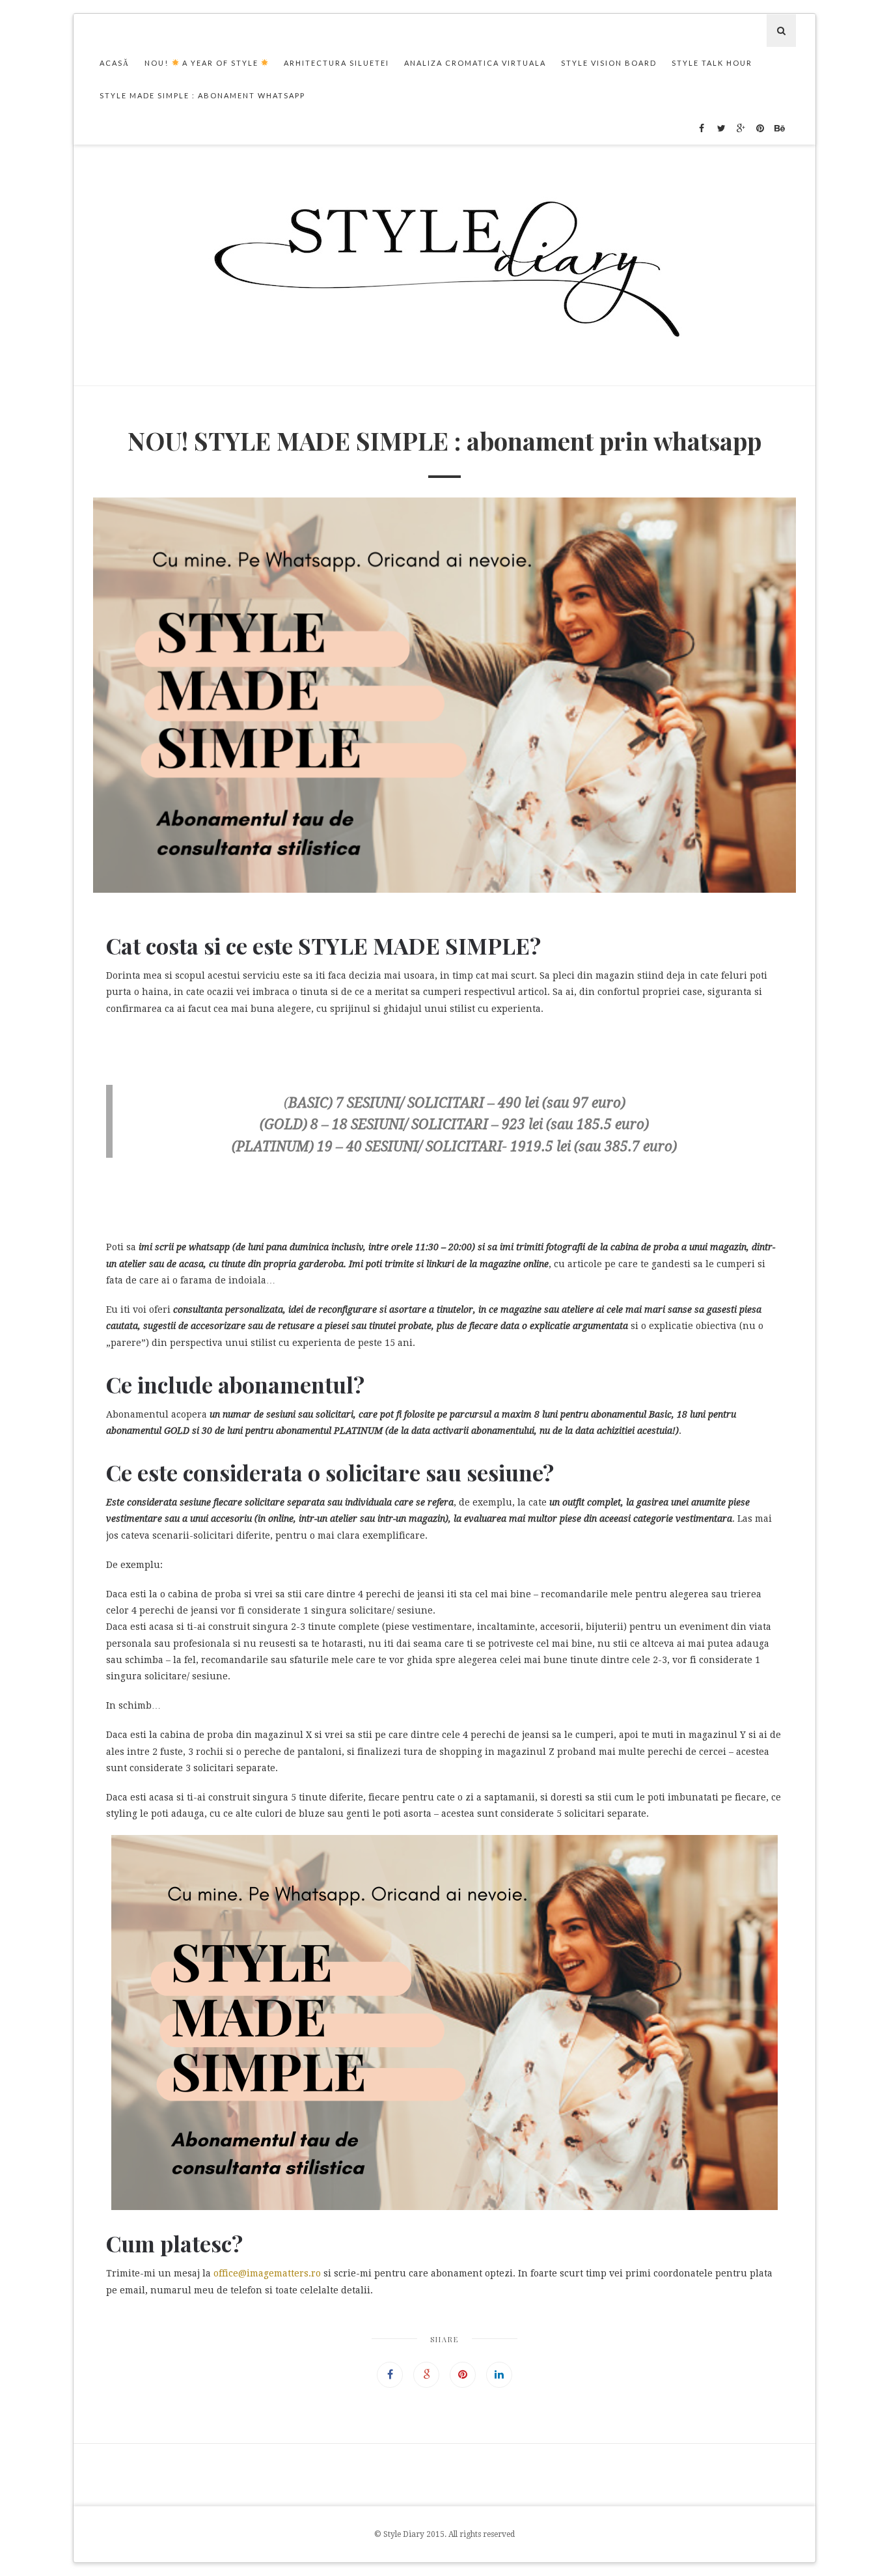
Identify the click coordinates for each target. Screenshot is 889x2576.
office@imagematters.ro (267, 2273)
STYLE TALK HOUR (712, 63)
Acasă (115, 63)
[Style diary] (445, 265)
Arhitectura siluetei (336, 63)
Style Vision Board (609, 63)
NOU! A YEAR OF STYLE (203, 63)
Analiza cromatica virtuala (475, 63)
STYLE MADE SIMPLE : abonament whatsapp (202, 95)
